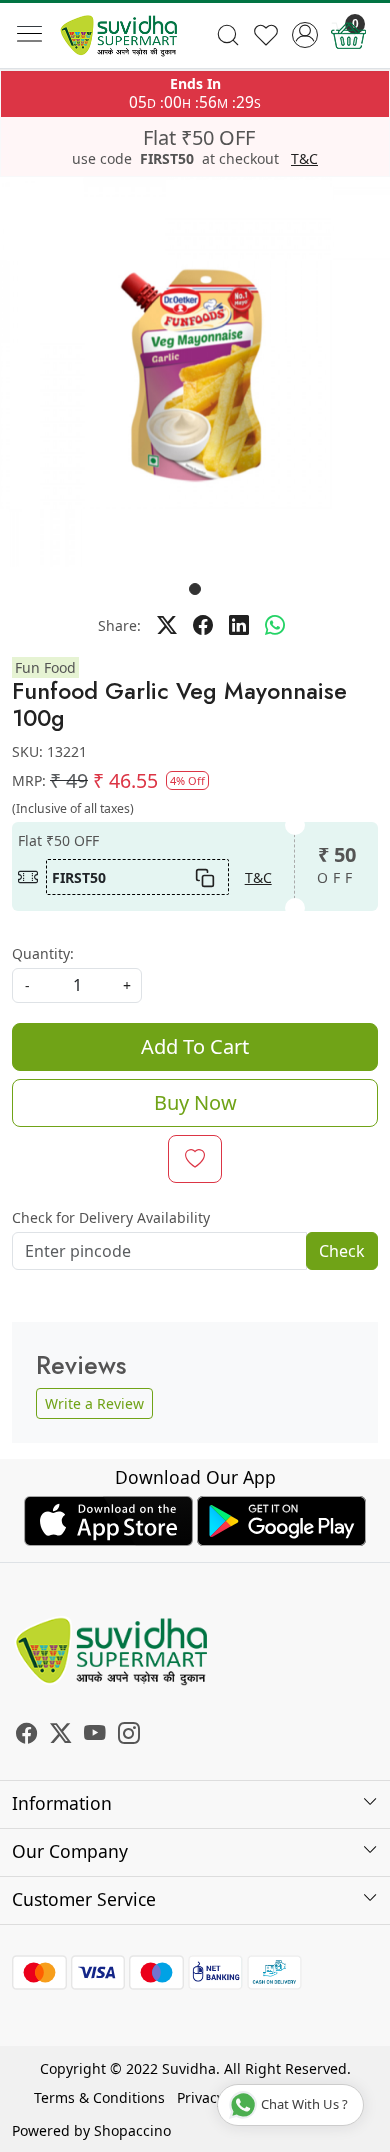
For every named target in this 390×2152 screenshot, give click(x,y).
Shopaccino (132, 2130)
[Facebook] (27, 1735)
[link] (227, 35)
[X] (61, 1735)
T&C (304, 159)
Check (342, 1251)
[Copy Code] (205, 877)
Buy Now (195, 1102)
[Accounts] (305, 35)
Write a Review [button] (94, 1403)
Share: (119, 625)
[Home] (119, 35)
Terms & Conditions (99, 2097)
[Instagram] (129, 1735)
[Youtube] (95, 1735)
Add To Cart (195, 1046)
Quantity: (43, 953)
